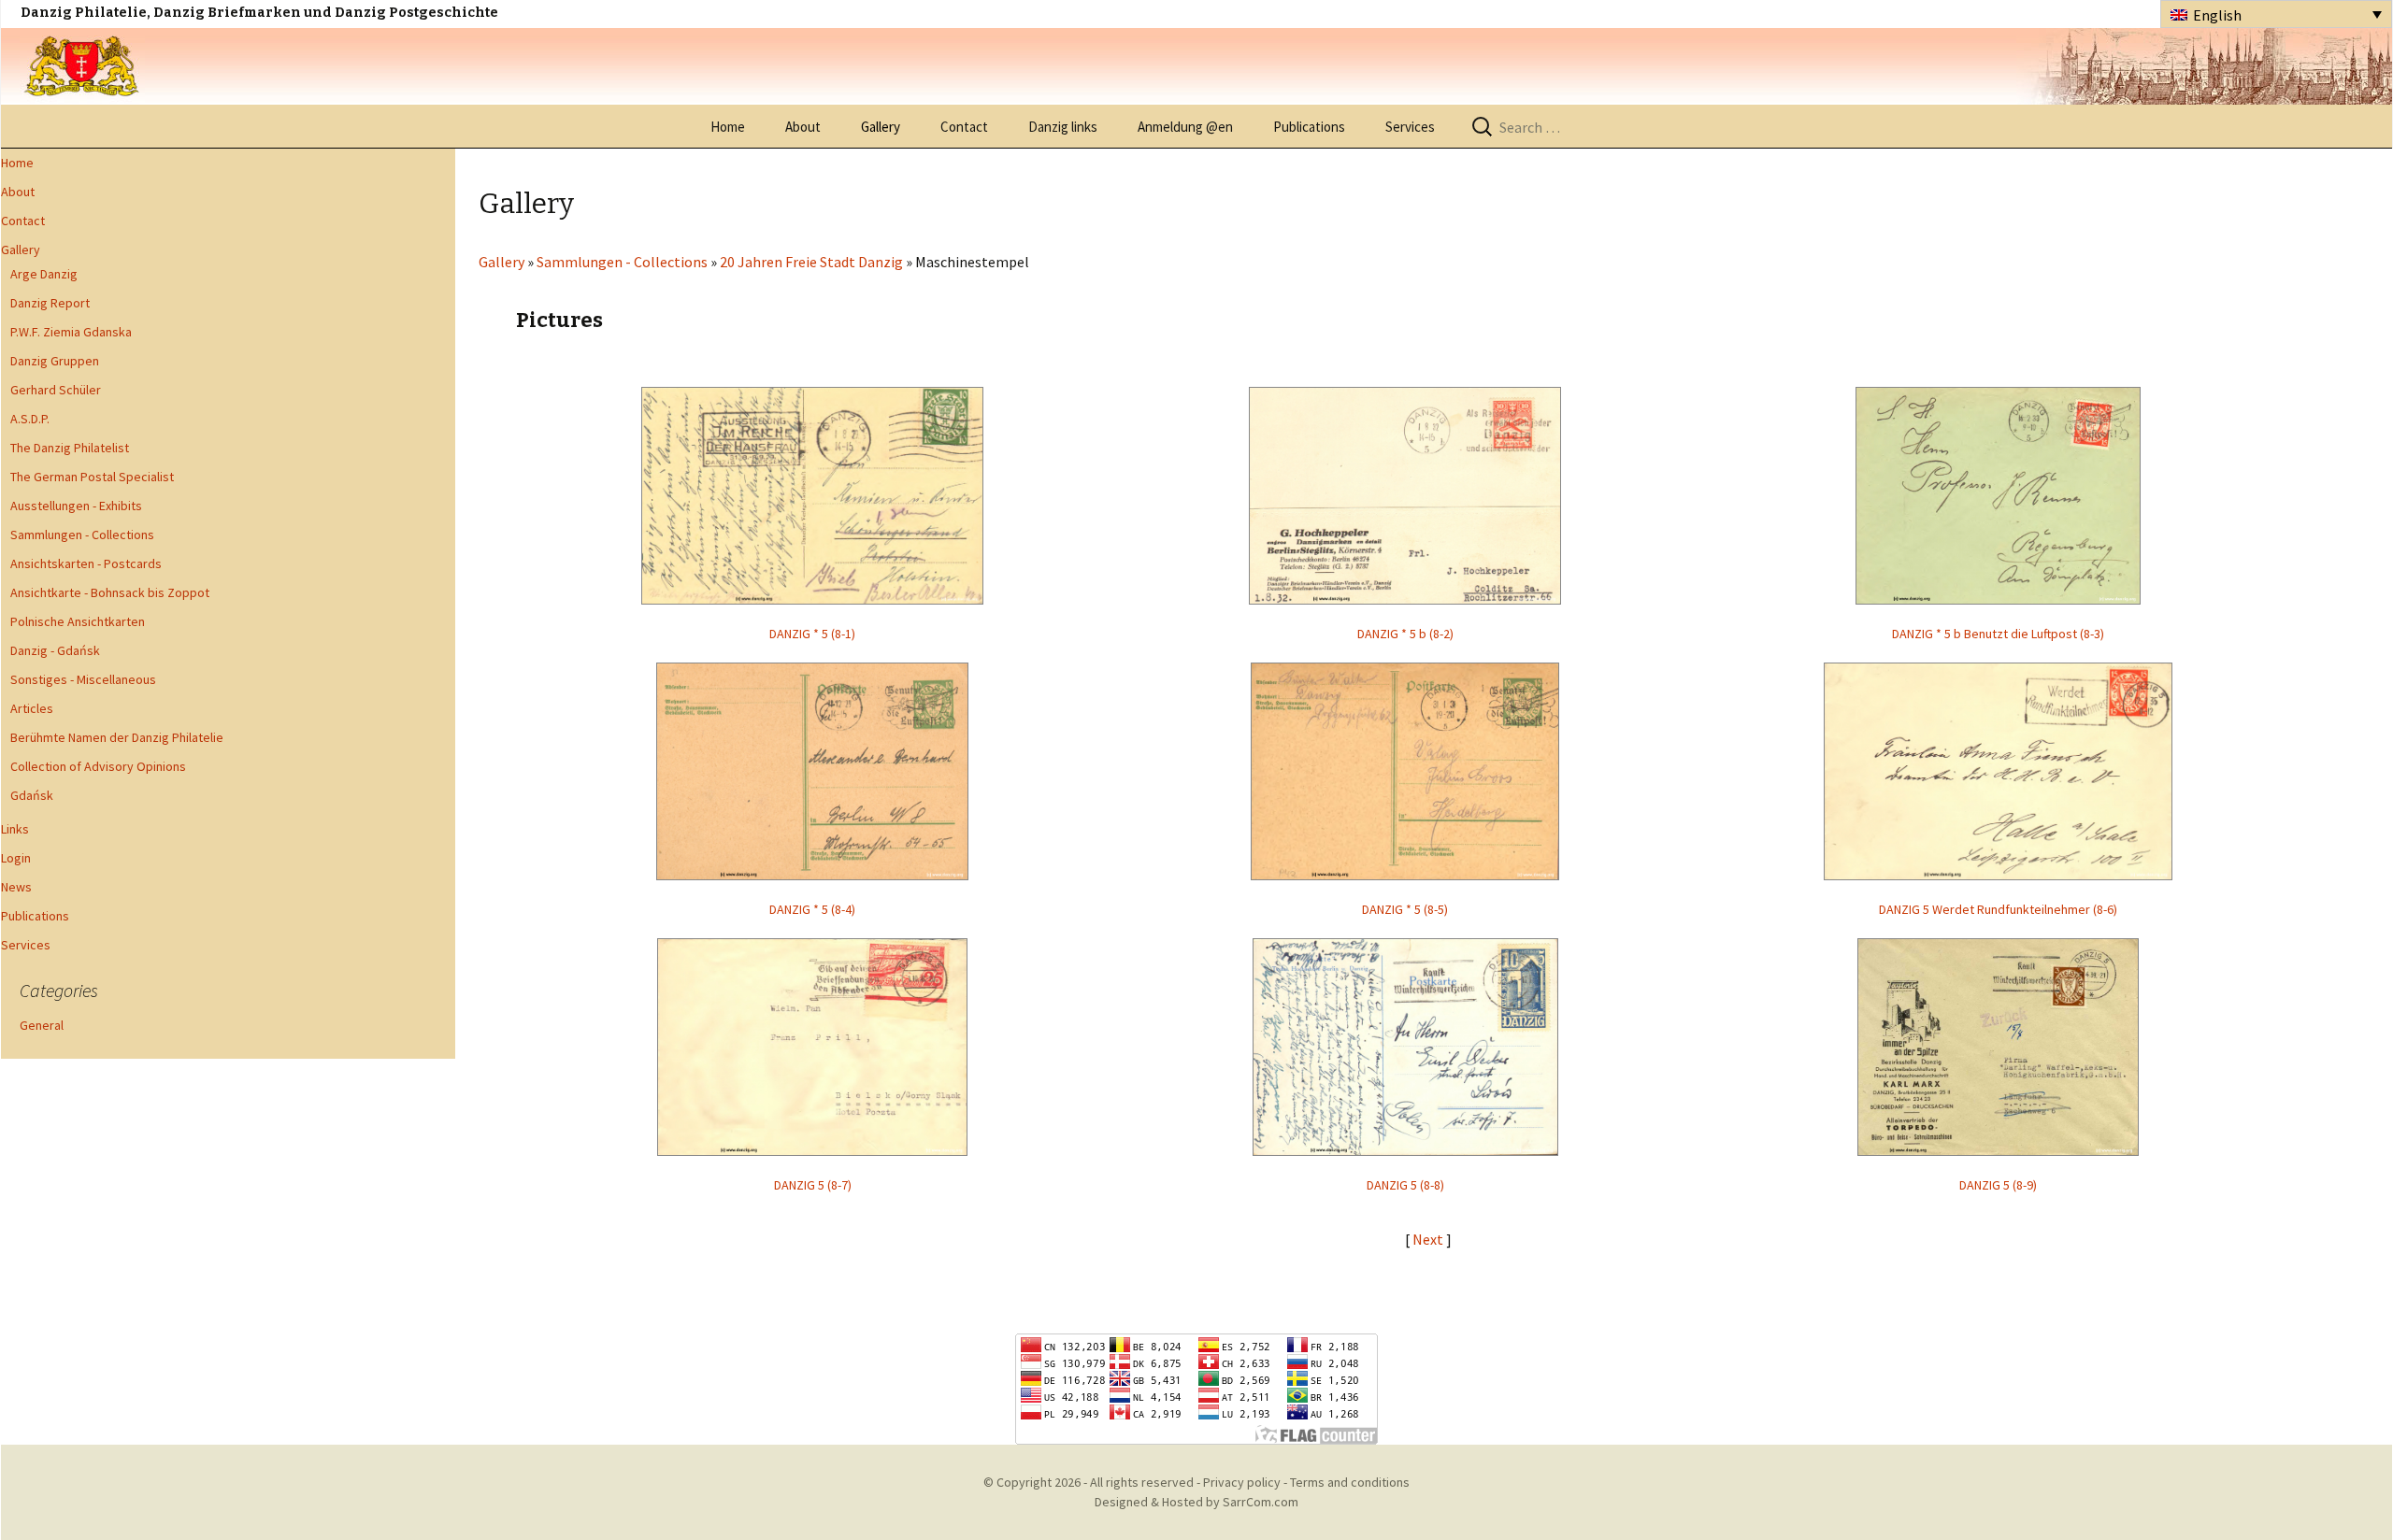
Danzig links (1063, 127)
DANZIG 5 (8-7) (813, 1185)
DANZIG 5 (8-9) (1998, 1185)
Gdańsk (32, 795)
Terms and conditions (1350, 1482)
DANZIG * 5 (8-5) (1405, 909)
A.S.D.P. (30, 419)
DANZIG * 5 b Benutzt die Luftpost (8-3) (1998, 634)
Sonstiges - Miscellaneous (83, 679)
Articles (32, 708)
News (16, 887)
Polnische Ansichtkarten (78, 621)
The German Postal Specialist (92, 477)
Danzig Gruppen (55, 361)
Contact (964, 127)
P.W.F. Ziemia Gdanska (71, 332)
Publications (1309, 127)
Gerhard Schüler (56, 390)
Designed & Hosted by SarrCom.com (1196, 1502)
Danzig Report (50, 303)
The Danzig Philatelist (70, 448)
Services (1410, 127)
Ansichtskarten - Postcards (86, 563)
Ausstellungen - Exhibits (76, 506)
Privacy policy (1242, 1482)
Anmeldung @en (1185, 127)
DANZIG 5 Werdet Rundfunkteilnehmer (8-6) (1998, 909)
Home (728, 127)
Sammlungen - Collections (82, 535)
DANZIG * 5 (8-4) (812, 909)
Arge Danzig (44, 274)
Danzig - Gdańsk (55, 650)
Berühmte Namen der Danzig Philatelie (117, 737)
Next (1429, 1239)
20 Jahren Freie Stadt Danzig (811, 262)
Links (15, 829)
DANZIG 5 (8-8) (1405, 1185)
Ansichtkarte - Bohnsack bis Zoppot (110, 592)
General (42, 1025)
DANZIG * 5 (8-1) (812, 634)
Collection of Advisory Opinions (98, 766)
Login (16, 858)
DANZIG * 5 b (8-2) (1405, 634)
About (803, 127)
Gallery (881, 127)
